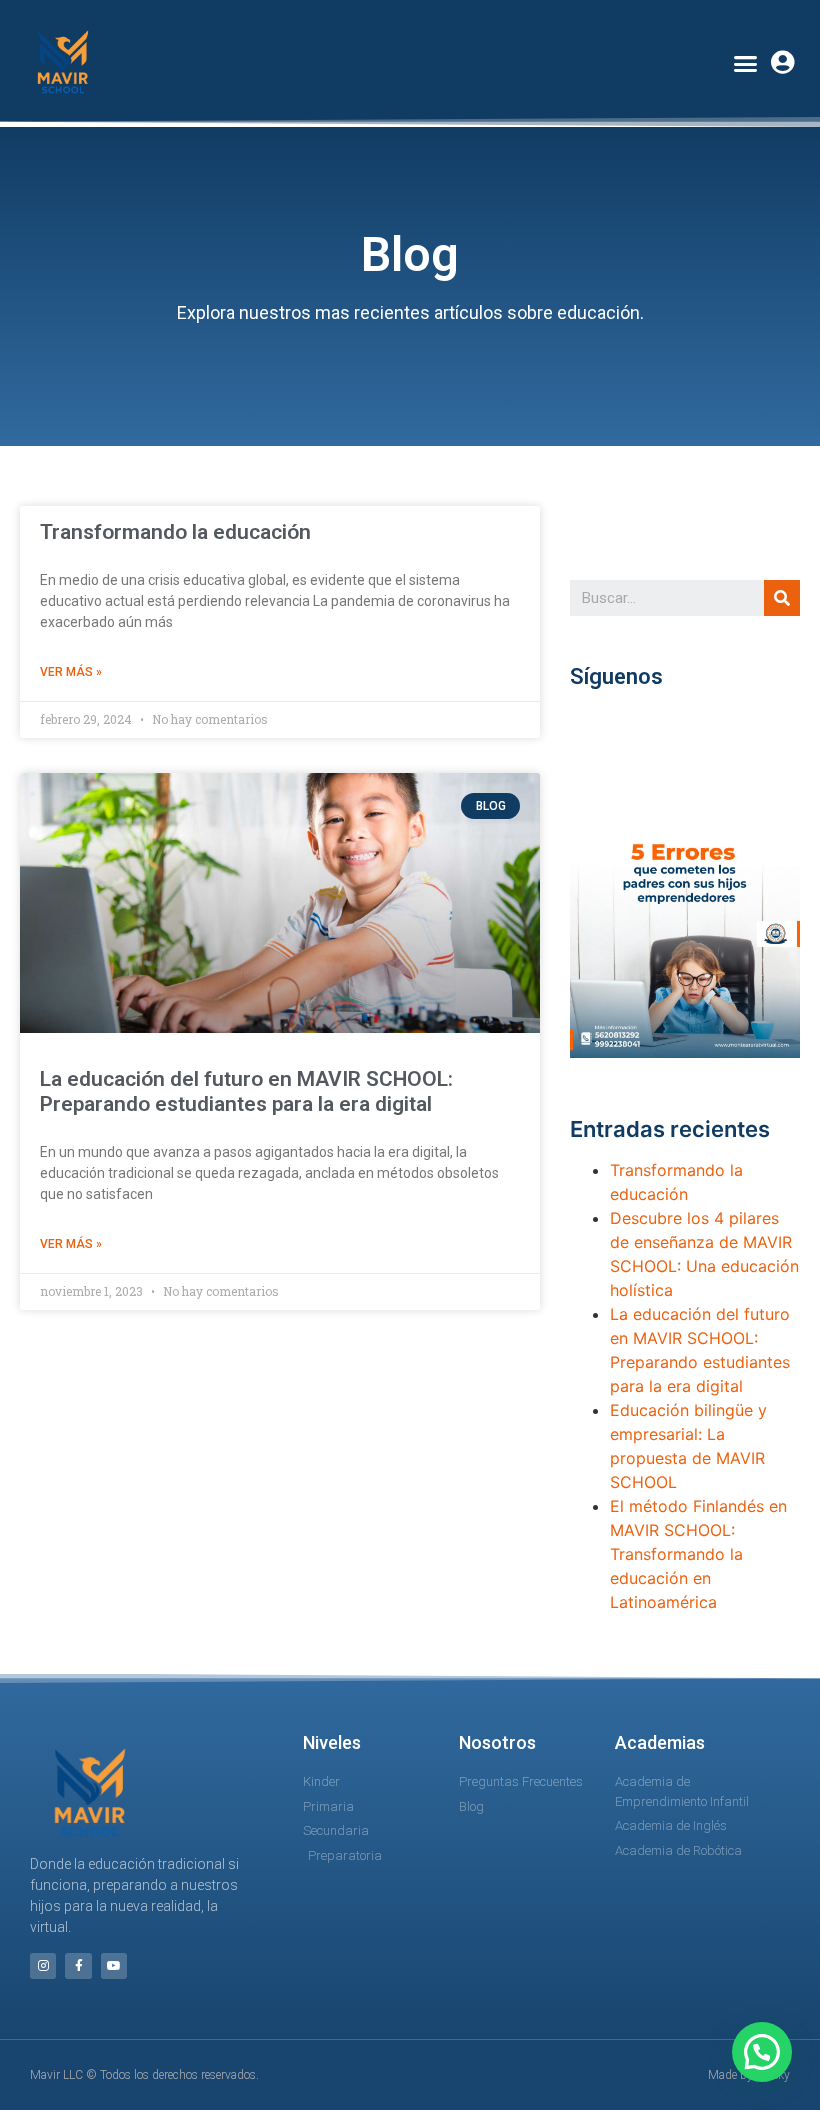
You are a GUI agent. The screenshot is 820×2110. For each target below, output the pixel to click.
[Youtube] (114, 1966)
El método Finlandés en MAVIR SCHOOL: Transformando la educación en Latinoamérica (698, 1554)
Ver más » (71, 672)
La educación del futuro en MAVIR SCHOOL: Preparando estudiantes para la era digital (246, 1091)
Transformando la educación (175, 532)
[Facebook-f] (78, 1966)
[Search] (782, 598)
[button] (746, 63)
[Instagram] (43, 1966)
